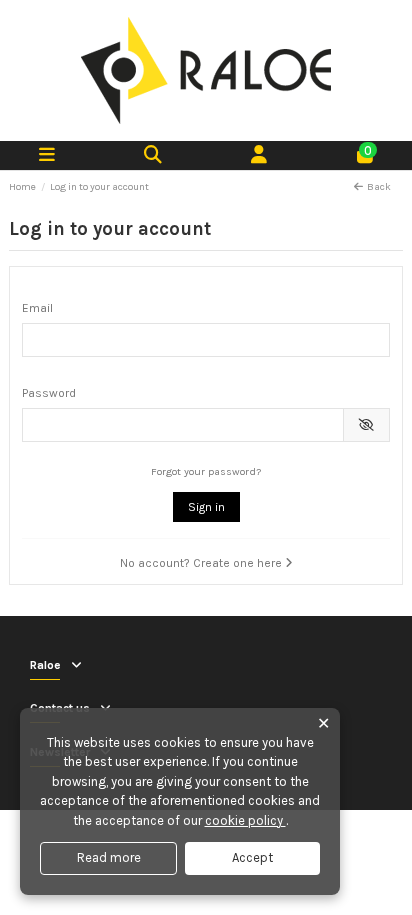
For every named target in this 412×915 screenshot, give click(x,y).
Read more (109, 857)
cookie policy (245, 820)
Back (379, 187)
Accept (252, 857)
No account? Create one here (202, 563)
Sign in (206, 507)
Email (37, 308)
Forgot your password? (206, 471)
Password (49, 393)
